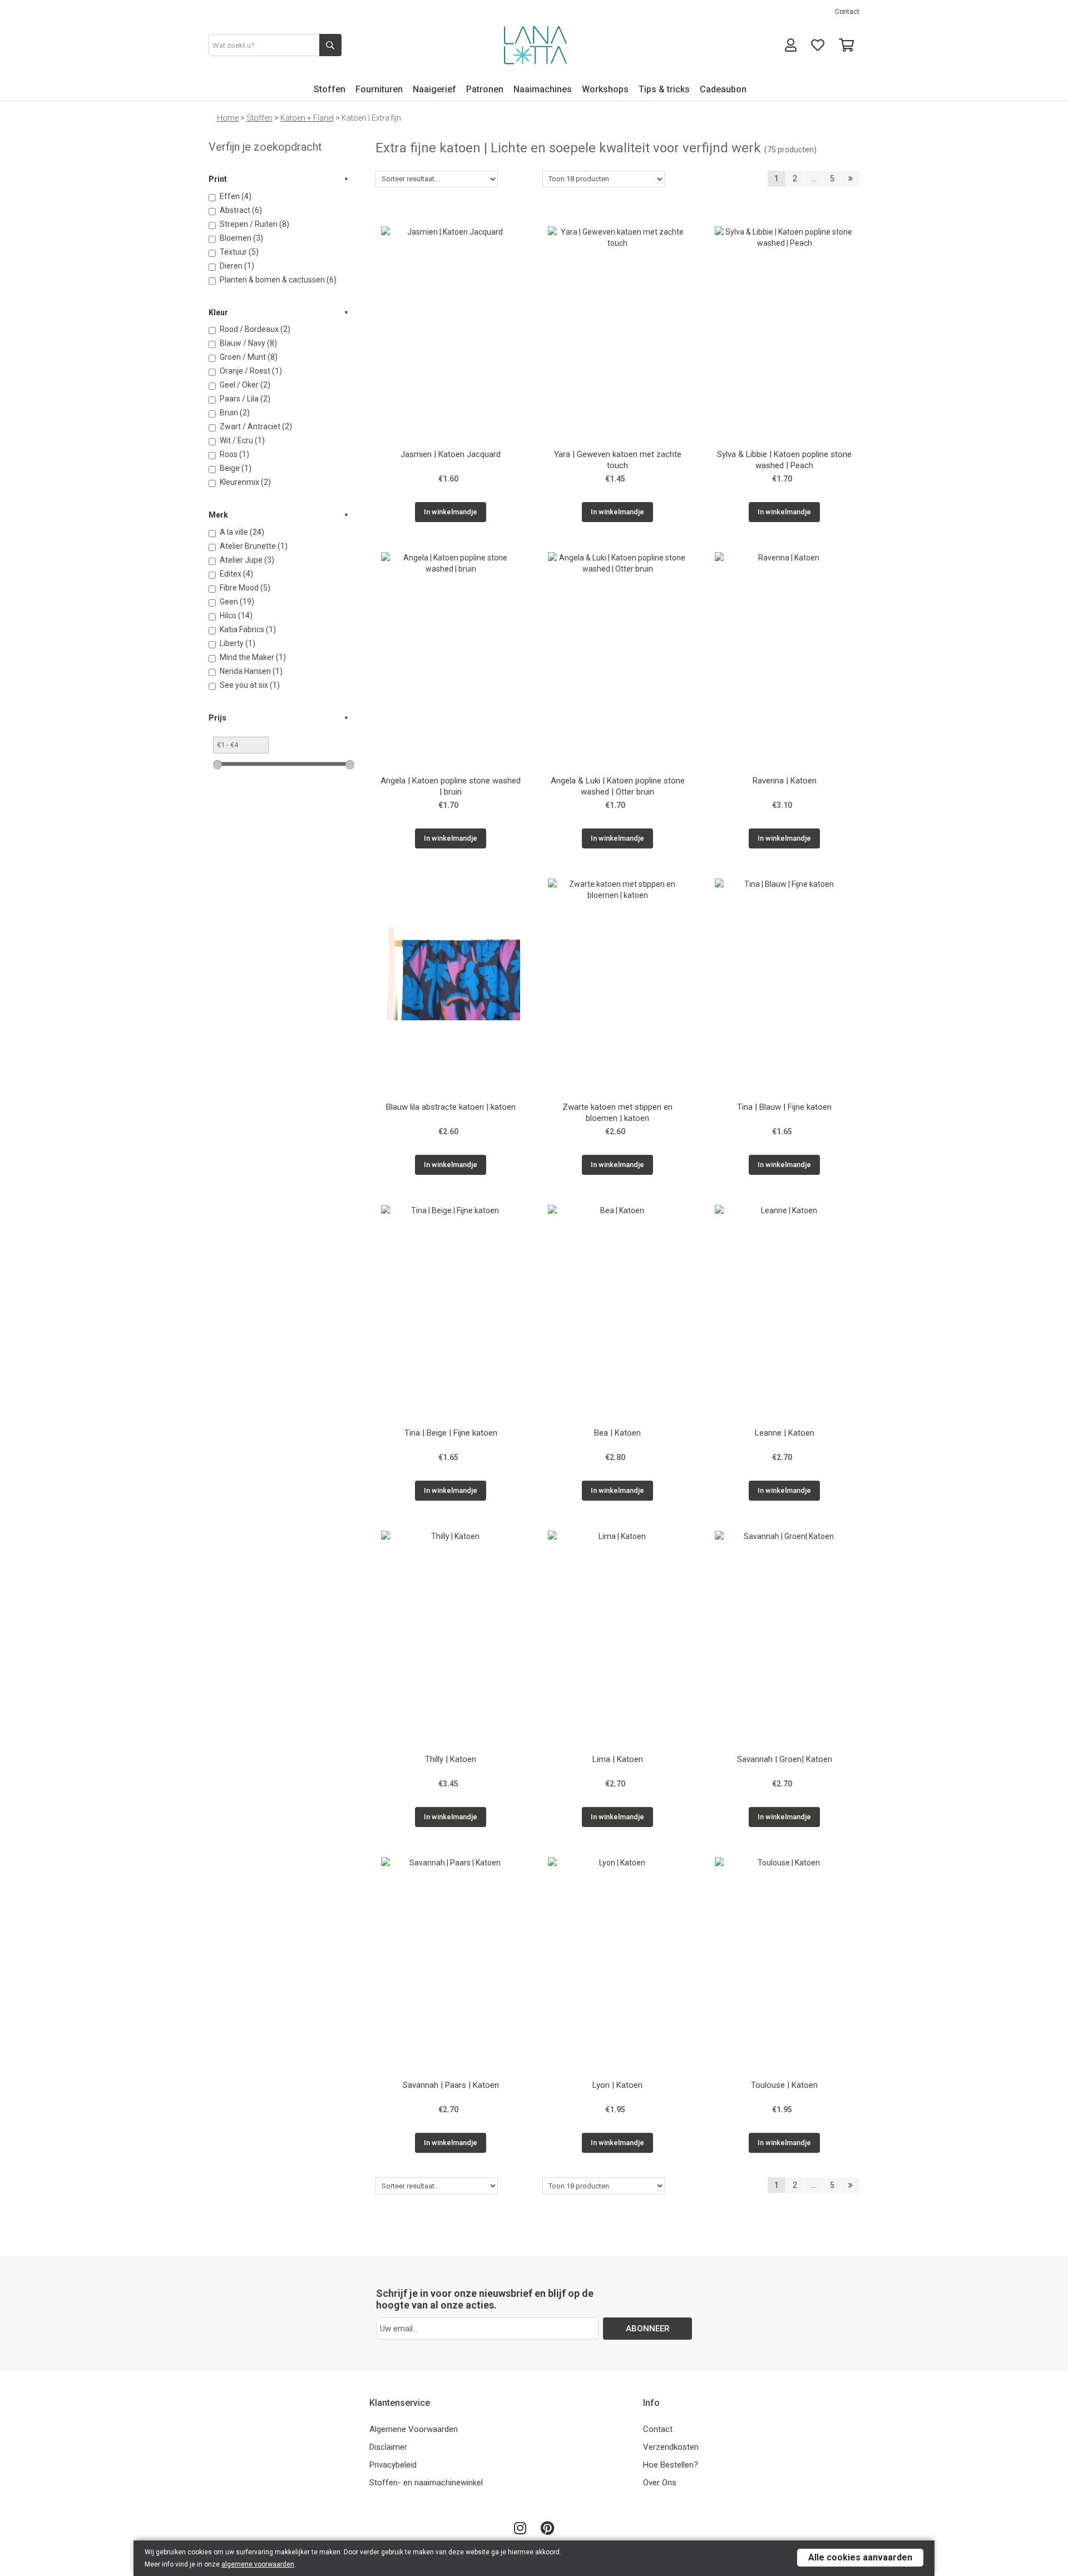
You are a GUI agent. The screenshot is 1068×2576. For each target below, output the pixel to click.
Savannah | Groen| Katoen (785, 1759)
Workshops (605, 89)
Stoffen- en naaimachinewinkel (426, 2483)
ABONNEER (648, 2329)
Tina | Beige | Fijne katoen (451, 1433)
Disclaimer (388, 2447)
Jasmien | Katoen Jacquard (451, 454)
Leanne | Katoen (785, 1433)
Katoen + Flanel (307, 118)
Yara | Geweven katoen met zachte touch (618, 460)
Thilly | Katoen (451, 1759)
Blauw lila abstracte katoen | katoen (451, 1107)
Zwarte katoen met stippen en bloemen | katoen (617, 1113)
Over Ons (660, 2483)
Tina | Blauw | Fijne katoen (784, 1107)
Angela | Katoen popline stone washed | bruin (451, 786)
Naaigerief (434, 89)
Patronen (485, 89)
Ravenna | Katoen (785, 781)
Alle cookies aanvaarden (860, 2557)
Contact (847, 12)
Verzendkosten (671, 2447)
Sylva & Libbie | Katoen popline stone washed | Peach (784, 460)
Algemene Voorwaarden (414, 2429)
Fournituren (379, 89)
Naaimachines (543, 89)
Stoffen (330, 89)
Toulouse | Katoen (784, 2085)
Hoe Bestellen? (671, 2465)
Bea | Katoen (617, 1433)
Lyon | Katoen (617, 2085)
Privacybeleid (393, 2465)
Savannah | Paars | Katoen (451, 2085)
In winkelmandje (451, 512)
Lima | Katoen (618, 1759)
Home (228, 118)
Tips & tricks (664, 89)
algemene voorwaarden (258, 2564)
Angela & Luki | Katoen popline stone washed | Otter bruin (618, 786)
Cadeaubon (723, 89)
